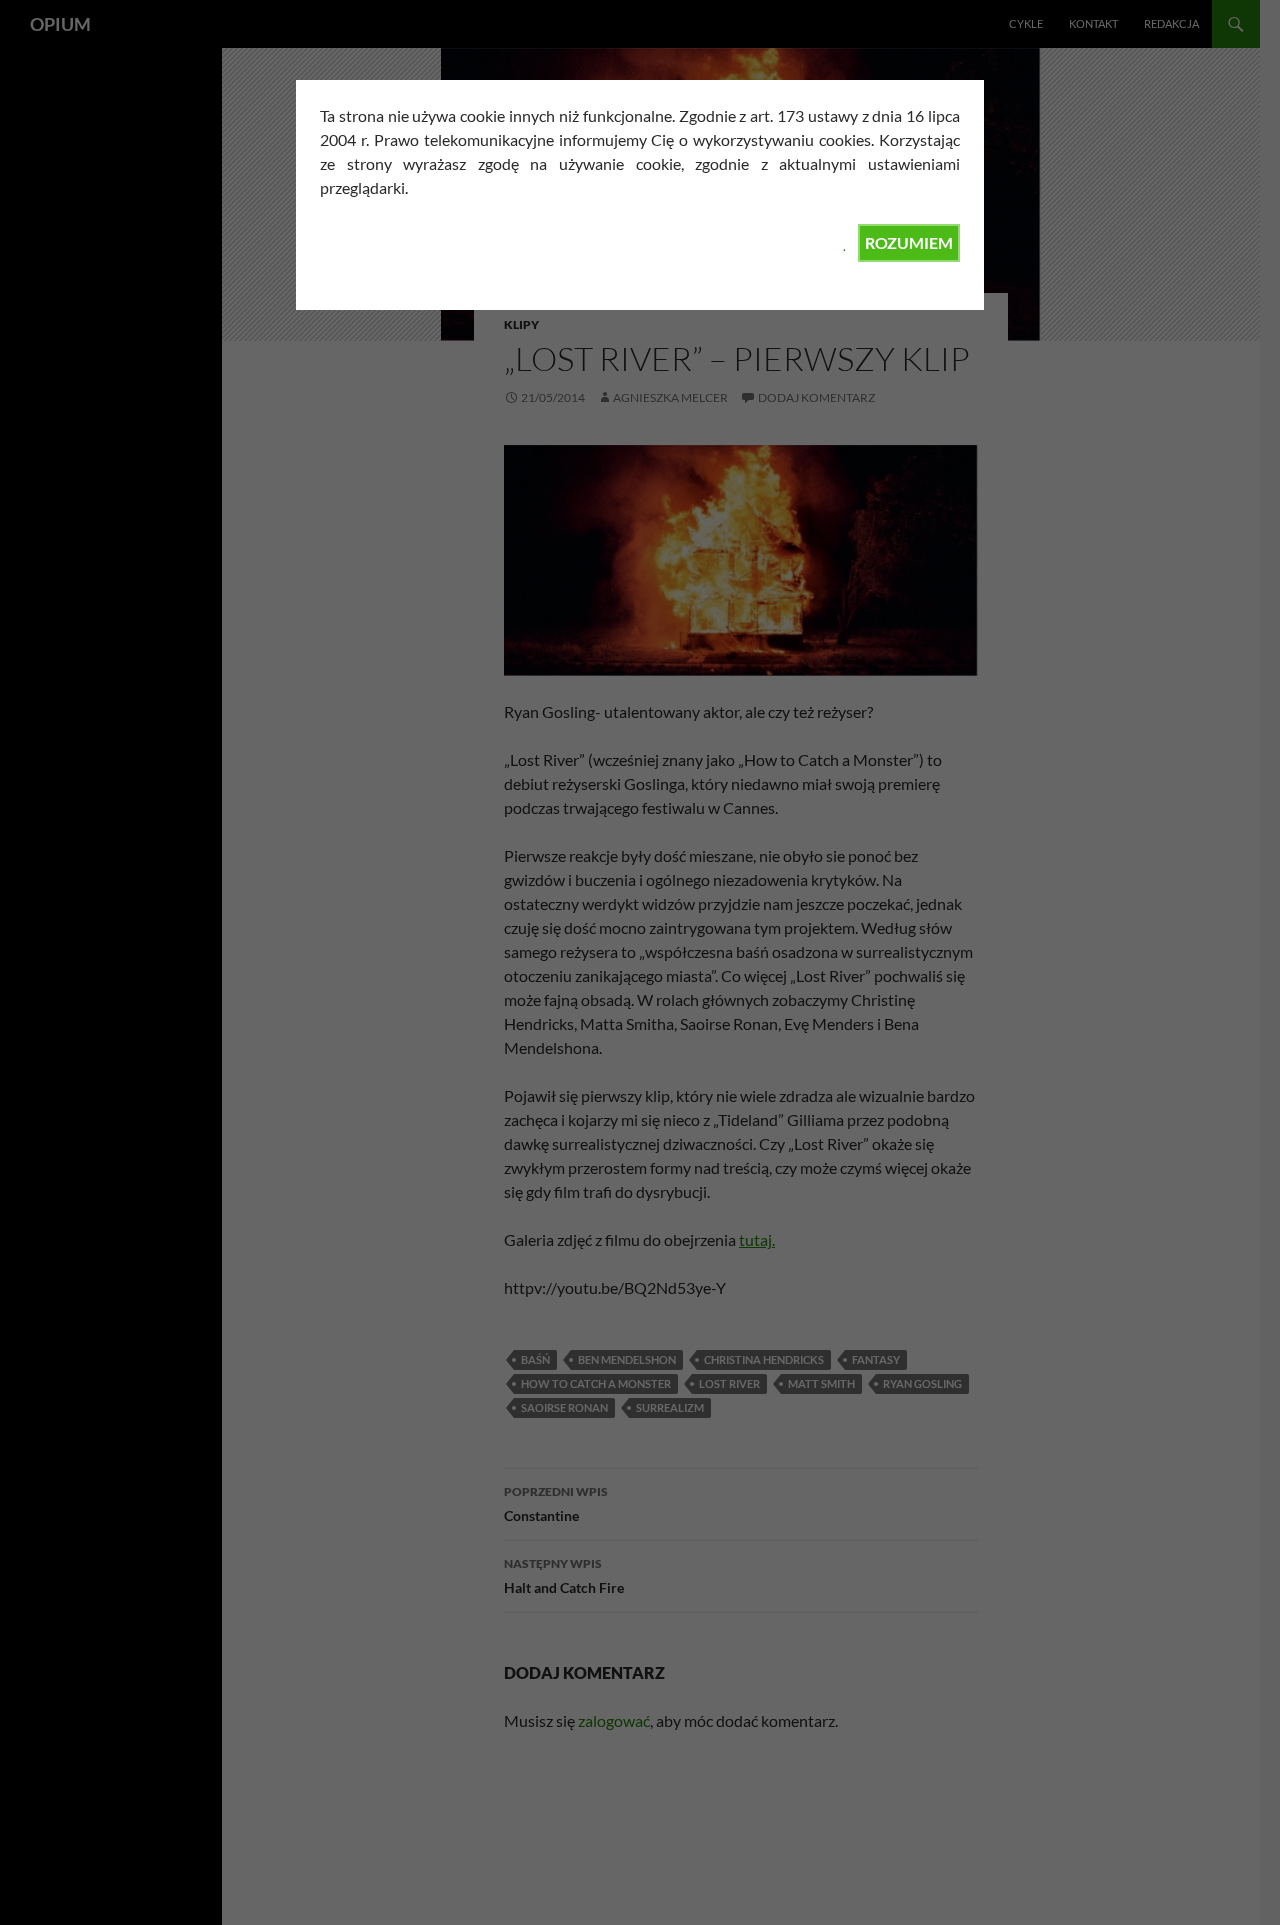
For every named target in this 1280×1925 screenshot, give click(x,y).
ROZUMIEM (909, 242)
